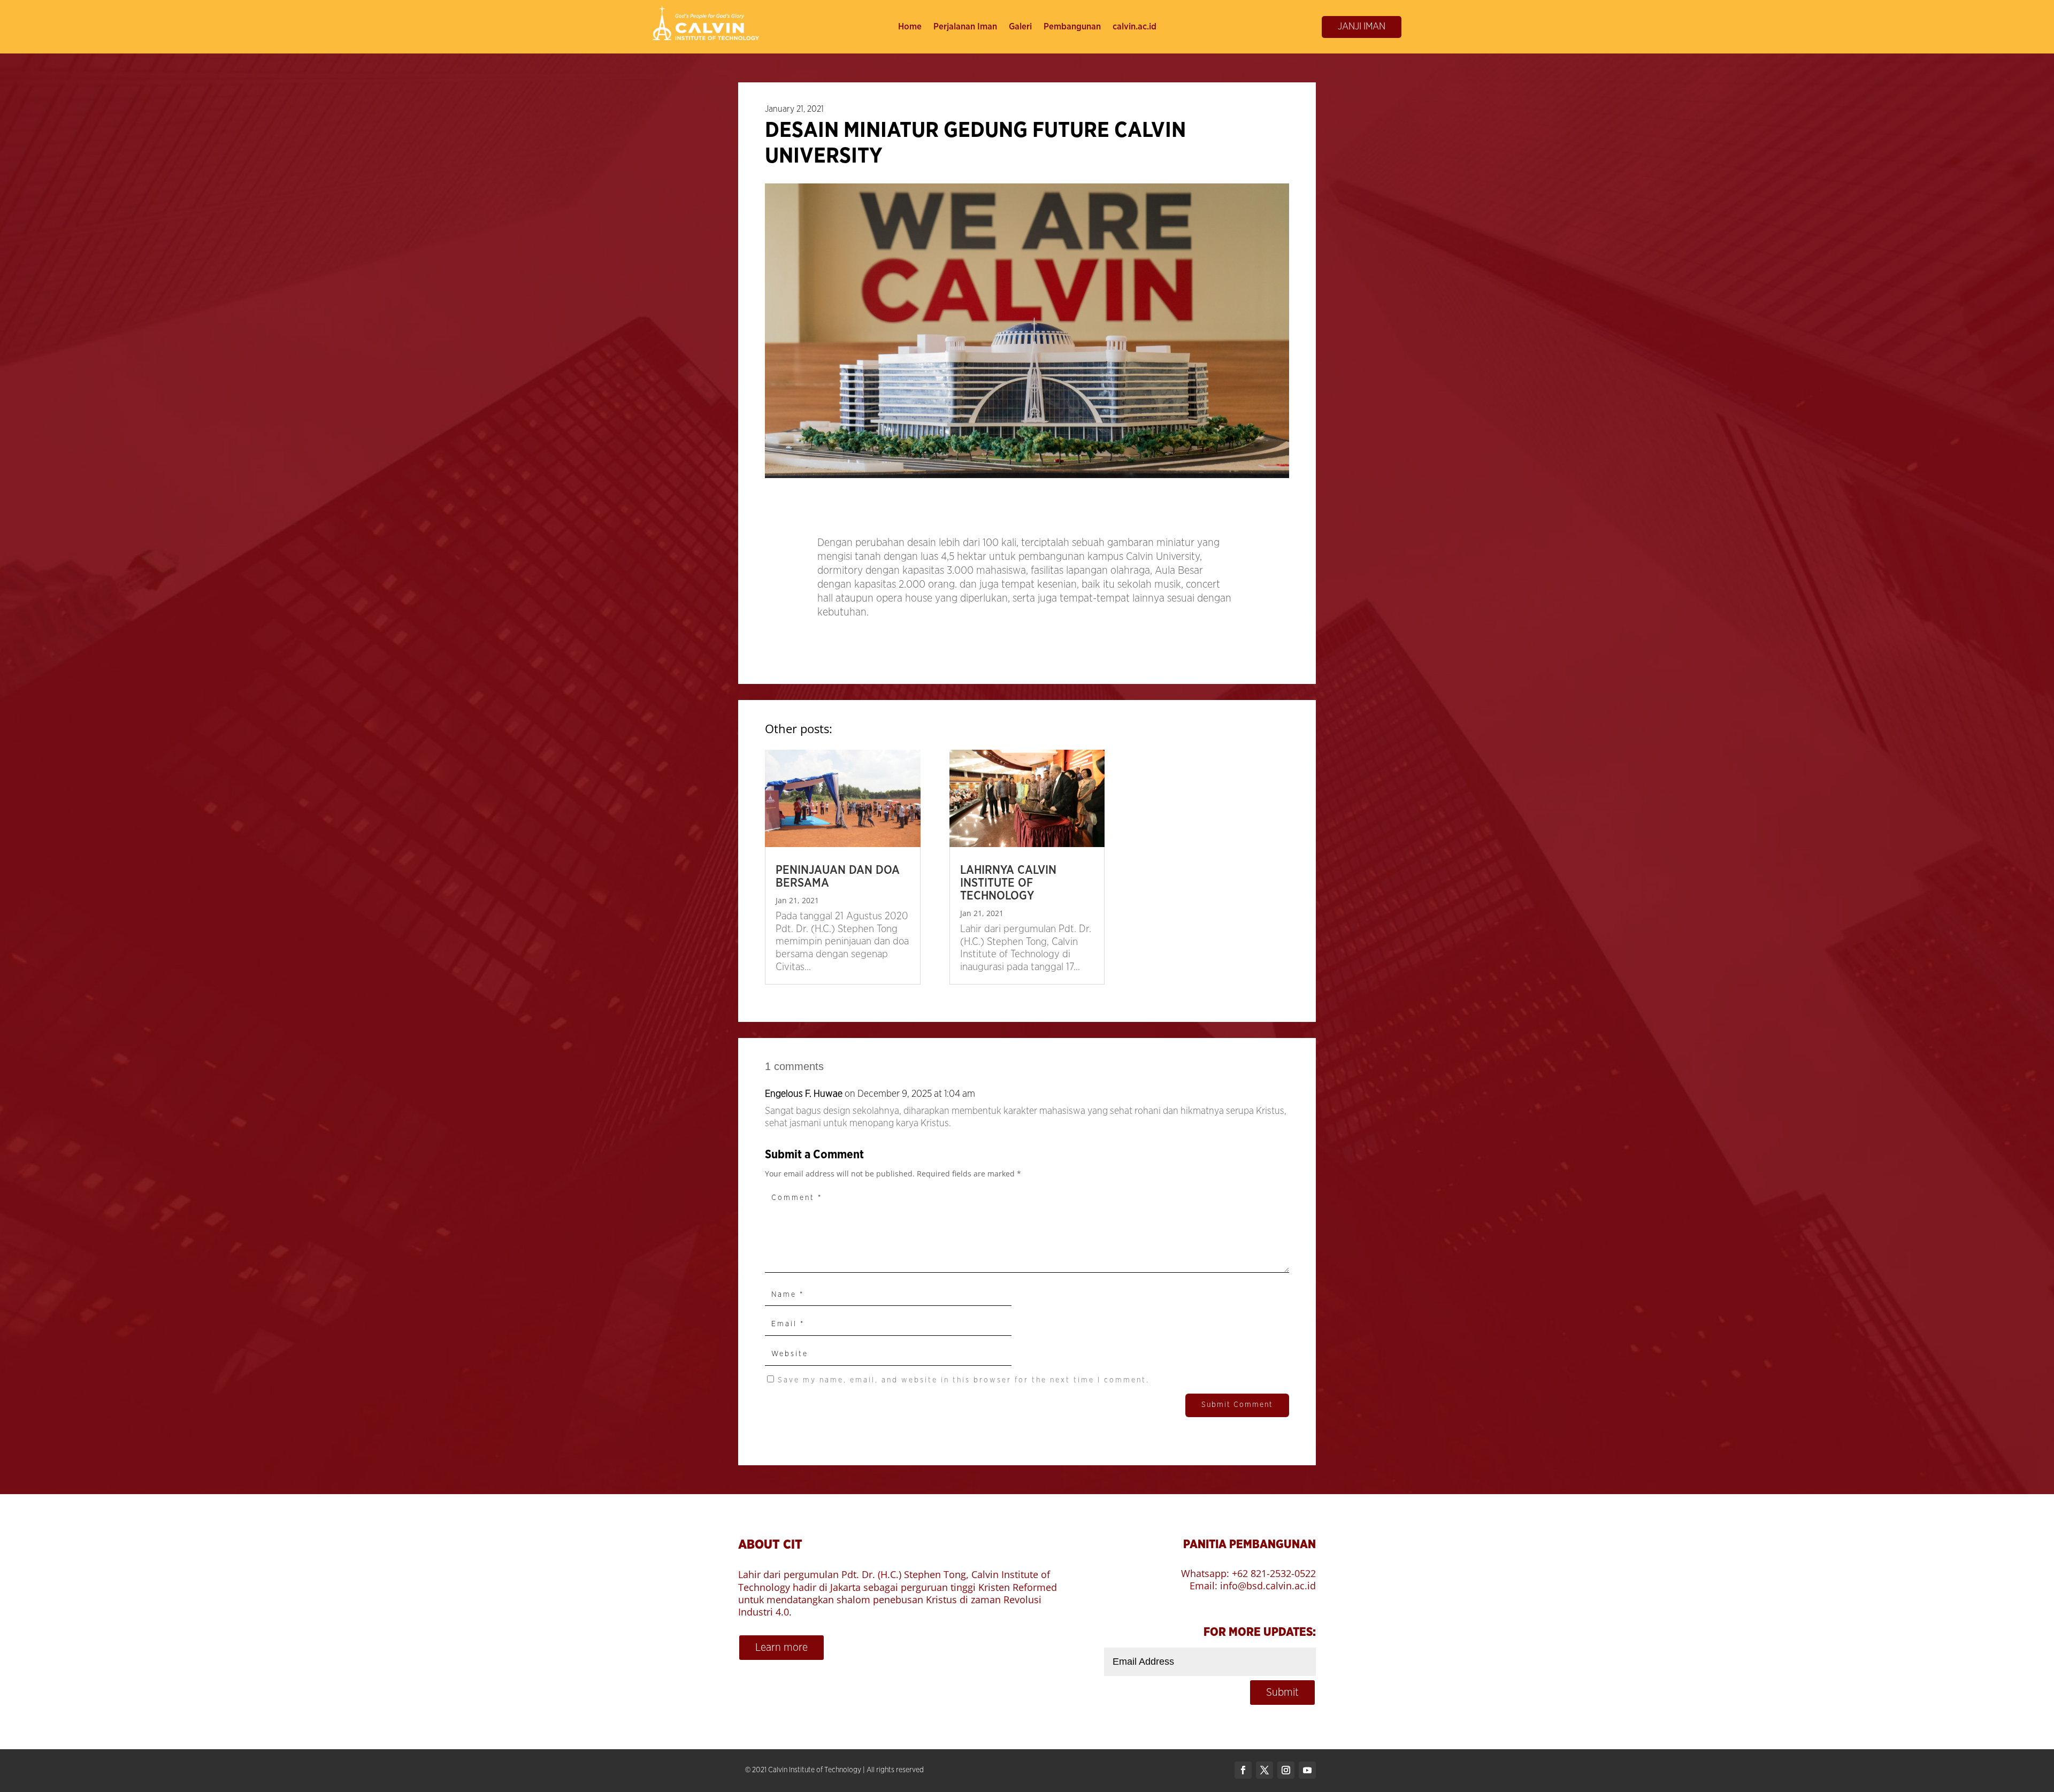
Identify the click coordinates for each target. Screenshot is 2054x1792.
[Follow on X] (1264, 1770)
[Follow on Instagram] (1286, 1770)
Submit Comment (1237, 1405)
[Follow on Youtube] (1307, 1770)
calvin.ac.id (1135, 27)
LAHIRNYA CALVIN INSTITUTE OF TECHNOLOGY (1008, 883)
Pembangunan (1072, 27)
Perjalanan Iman (965, 27)
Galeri (1020, 27)
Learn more (781, 1648)
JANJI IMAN (1362, 27)
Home (910, 27)
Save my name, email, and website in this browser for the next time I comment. (964, 1380)
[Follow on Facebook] (1243, 1770)
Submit (1282, 1693)
